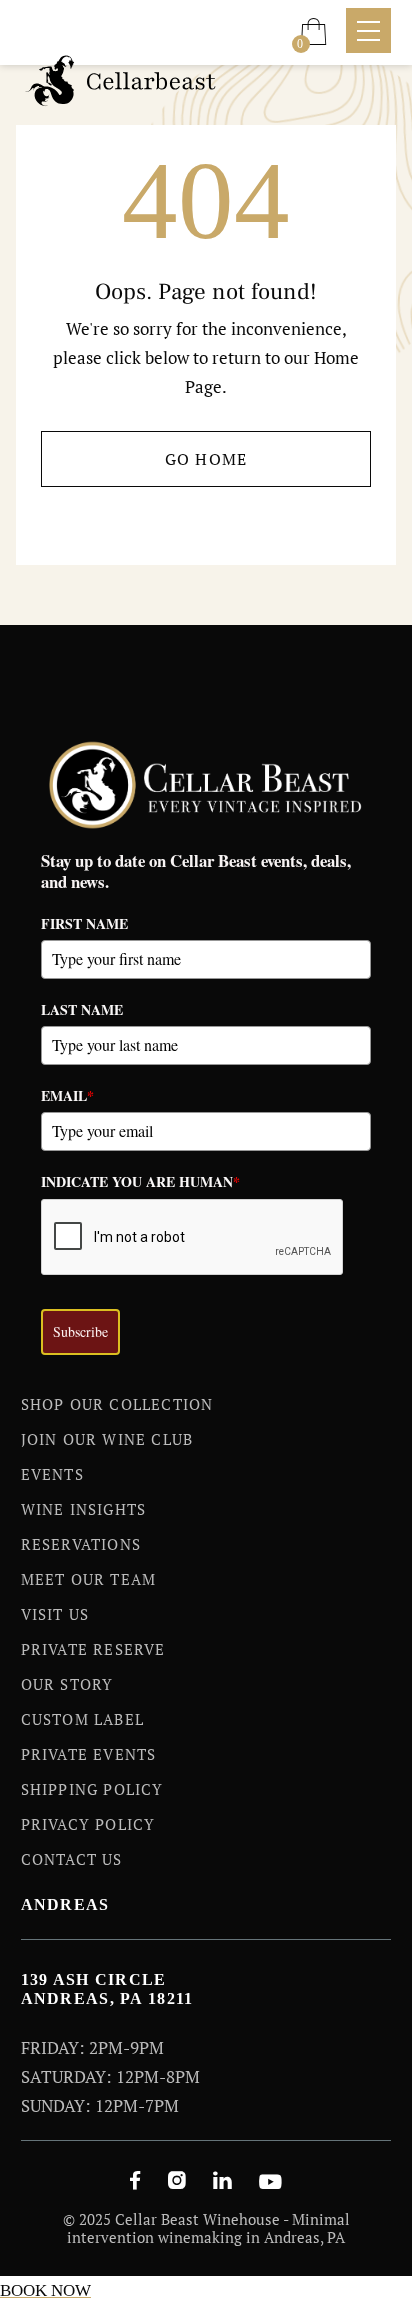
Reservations (81, 1544)
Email (67, 1095)
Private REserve (93, 1649)
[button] (313, 31)
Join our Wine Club (107, 1439)
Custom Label (82, 1719)
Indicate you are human (140, 1181)
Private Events (89, 1754)
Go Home (206, 459)
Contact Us (72, 1859)
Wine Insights (84, 1509)
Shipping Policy (92, 1789)
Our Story (67, 1684)
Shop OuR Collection (117, 1404)
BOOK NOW (45, 2290)
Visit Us (55, 1614)
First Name (84, 923)
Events (52, 1474)
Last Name (82, 1009)
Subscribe (80, 1331)
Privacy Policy (88, 1824)
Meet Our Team (89, 1579)
